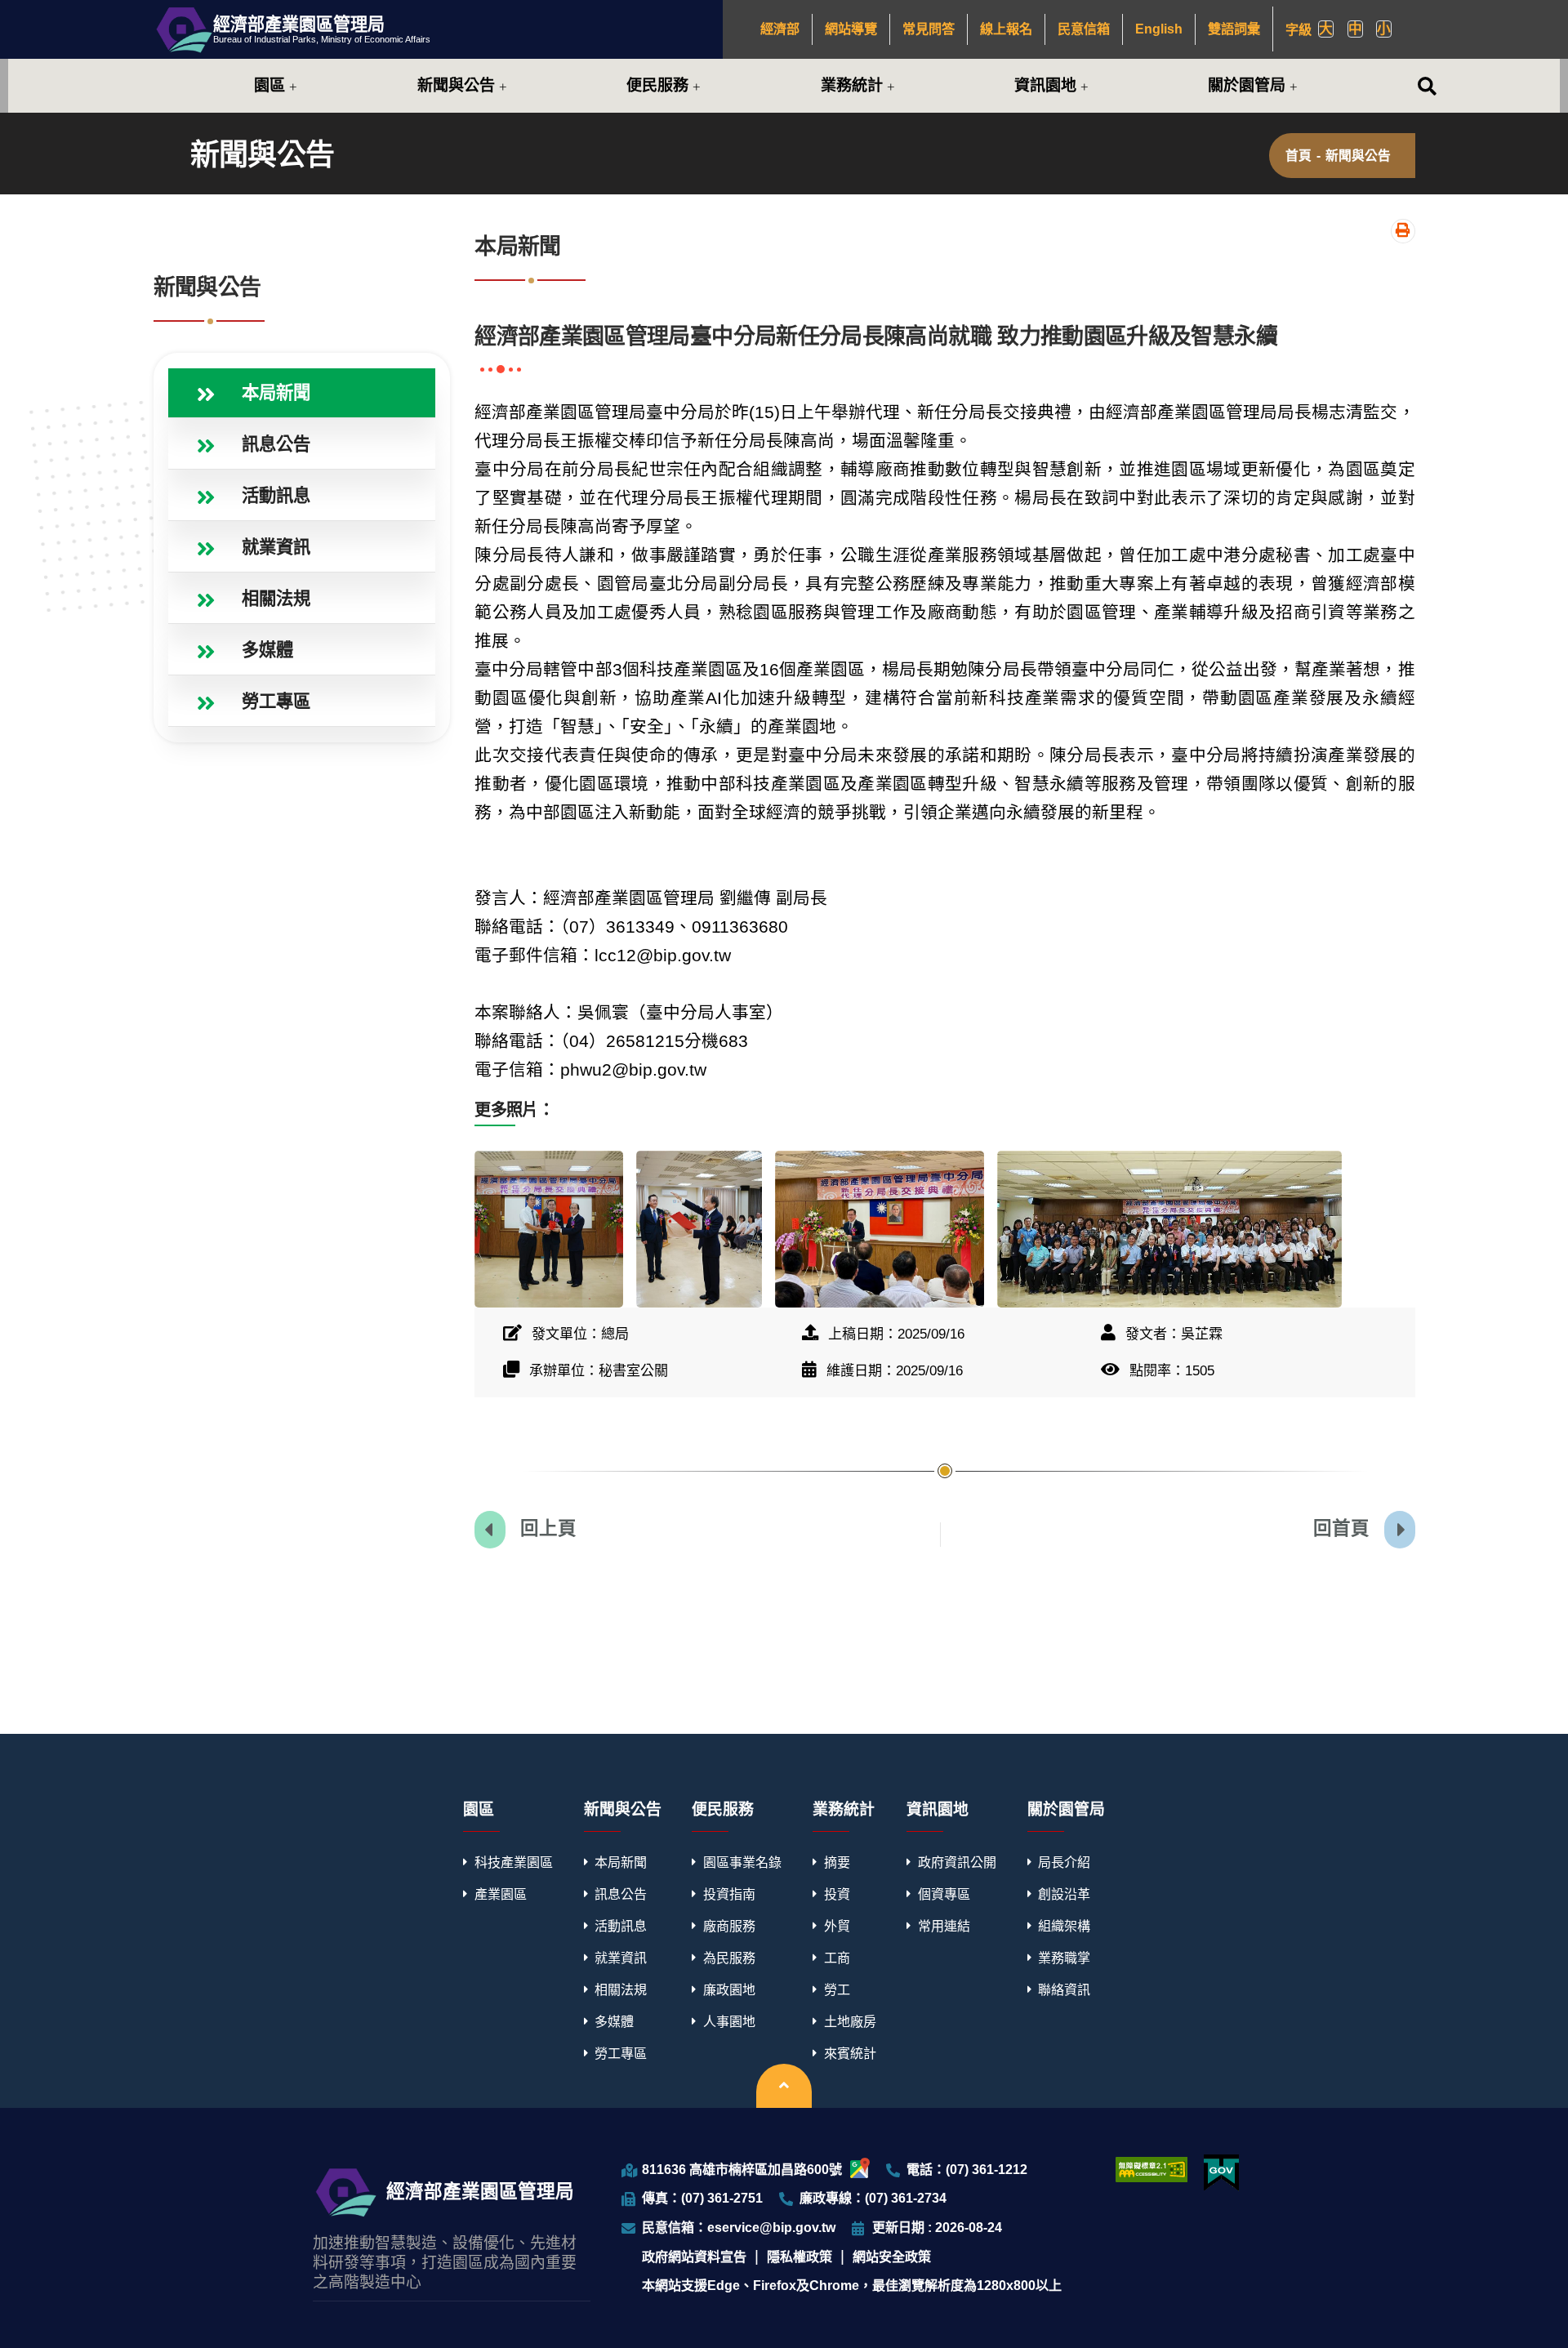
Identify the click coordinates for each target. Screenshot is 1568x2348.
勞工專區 (621, 2053)
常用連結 (944, 1926)
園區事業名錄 (742, 1862)
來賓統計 (850, 2053)
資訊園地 (1045, 85)
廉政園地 (729, 1989)
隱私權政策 (800, 2257)
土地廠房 (850, 2021)
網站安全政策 (892, 2257)
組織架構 (1064, 1926)
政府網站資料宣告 (694, 2257)
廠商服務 (729, 1926)
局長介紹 (1064, 1862)
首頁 (1298, 156)
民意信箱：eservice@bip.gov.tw (739, 2227)
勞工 (837, 1989)
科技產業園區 (514, 1862)
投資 (837, 1894)
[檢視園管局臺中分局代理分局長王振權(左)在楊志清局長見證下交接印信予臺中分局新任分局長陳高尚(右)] (549, 1229)
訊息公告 (621, 1894)
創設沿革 (1064, 1894)
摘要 (837, 1862)
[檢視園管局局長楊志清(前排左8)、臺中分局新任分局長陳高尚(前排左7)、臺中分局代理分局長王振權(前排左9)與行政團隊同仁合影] (1169, 1229)
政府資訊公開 (957, 1862)
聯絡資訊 (1064, 1989)
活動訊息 (621, 1926)
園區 (269, 85)
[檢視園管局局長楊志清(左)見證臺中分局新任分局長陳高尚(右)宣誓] (699, 1229)
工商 (837, 1958)
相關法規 (621, 1989)
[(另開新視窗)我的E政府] (1221, 2173)
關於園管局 (1247, 85)
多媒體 (614, 2021)
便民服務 (657, 85)
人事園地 (729, 2021)
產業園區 (501, 1894)
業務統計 (852, 85)
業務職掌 (1064, 1958)
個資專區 (944, 1894)
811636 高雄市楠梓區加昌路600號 (742, 2169)
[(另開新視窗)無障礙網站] (1151, 2169)
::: (754, 29)
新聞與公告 (456, 85)
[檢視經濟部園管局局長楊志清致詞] (880, 1229)
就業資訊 (621, 1958)
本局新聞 (621, 1862)
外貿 (837, 1926)
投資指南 (729, 1894)
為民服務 (729, 1958)
